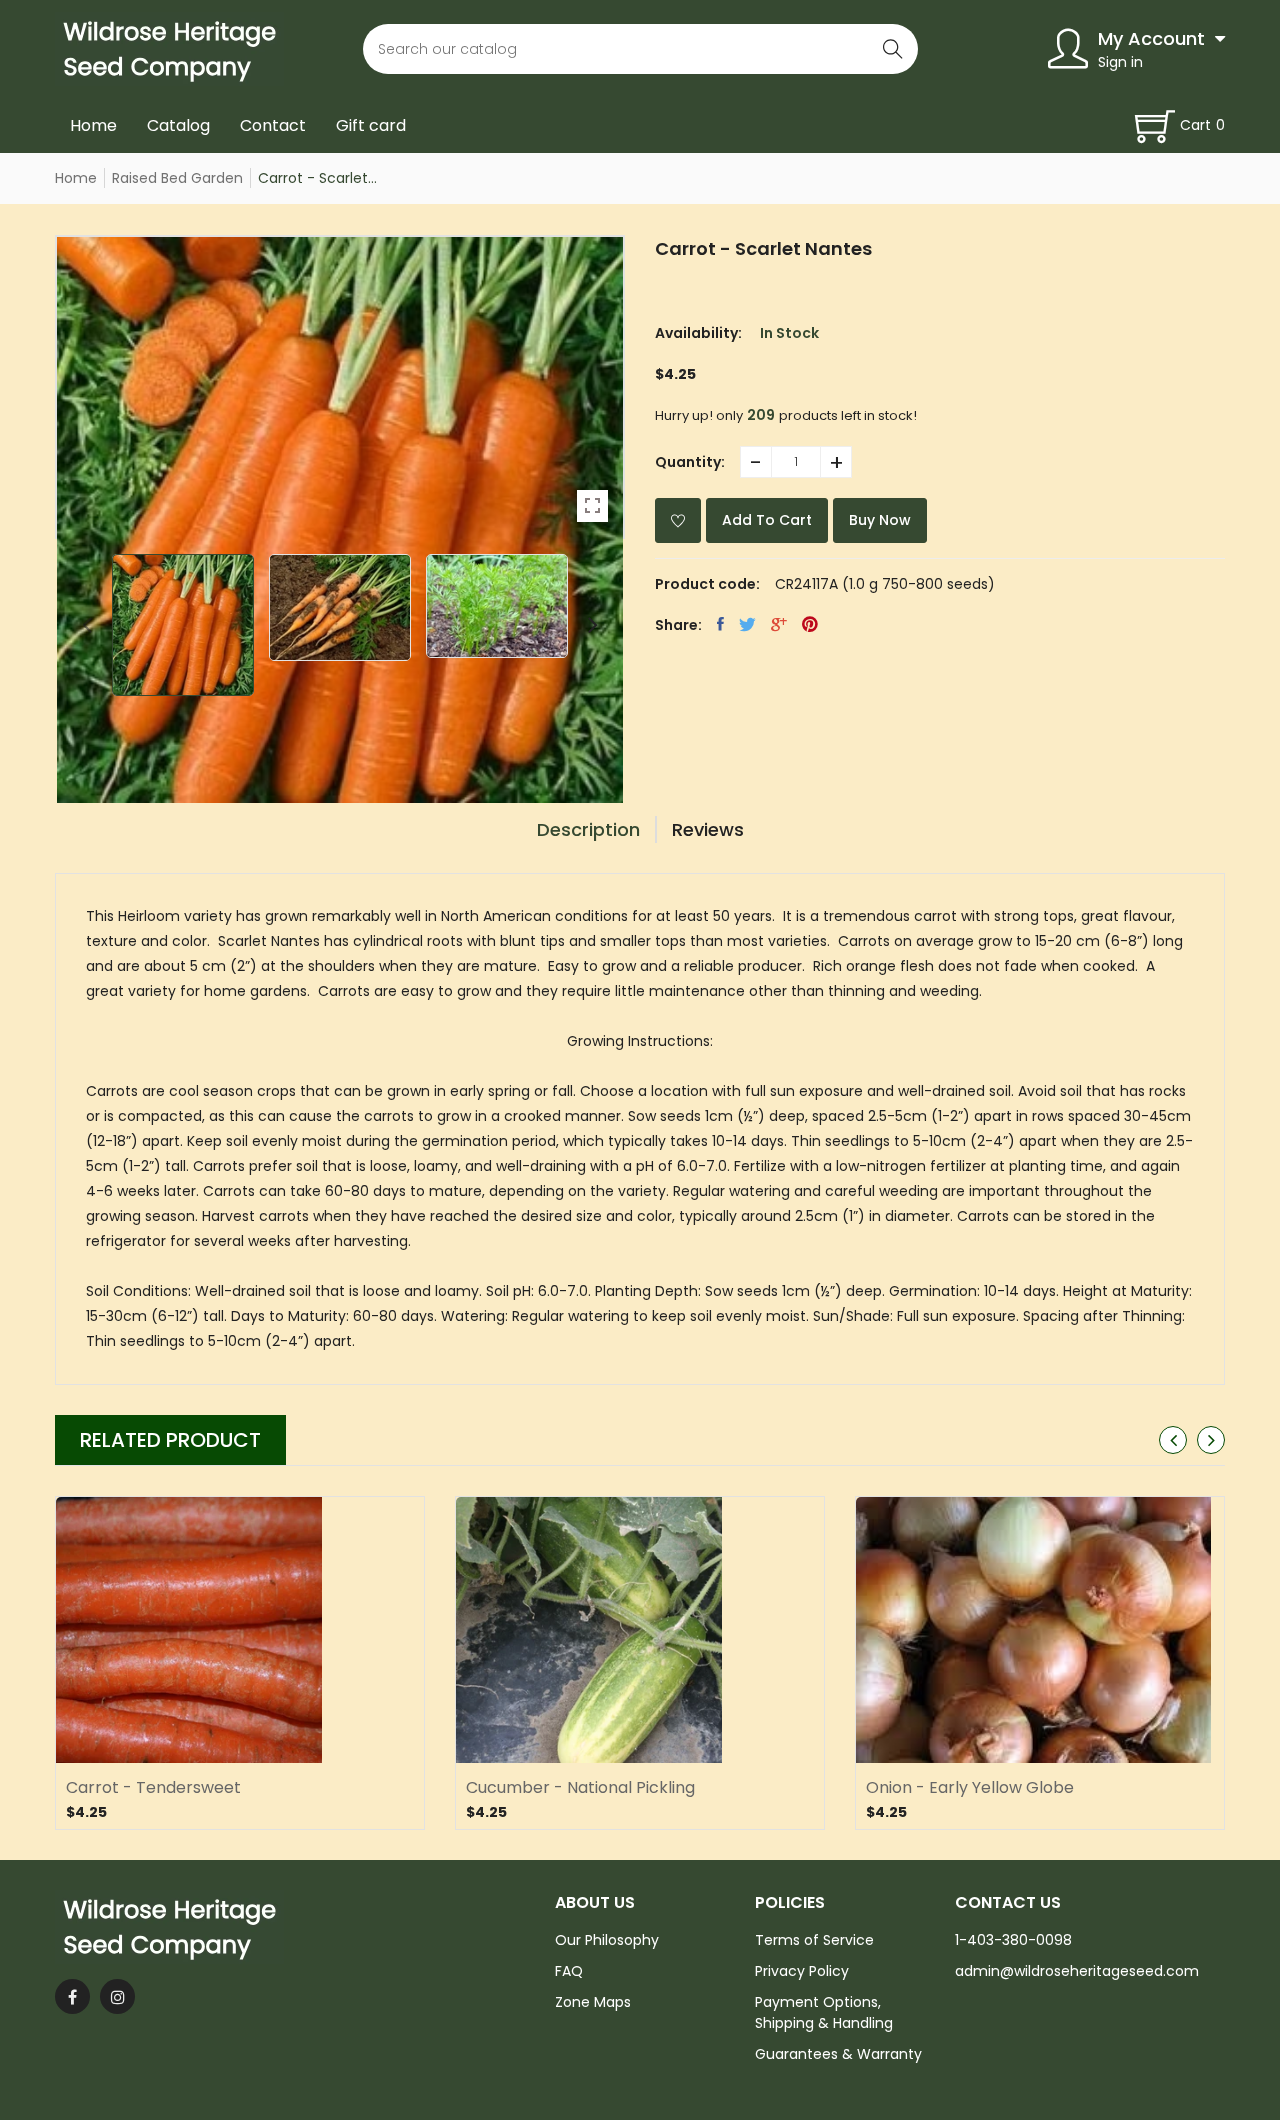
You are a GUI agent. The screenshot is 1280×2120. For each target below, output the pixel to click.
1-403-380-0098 (1013, 1940)
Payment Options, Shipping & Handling (824, 2012)
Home (93, 125)
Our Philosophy (607, 1940)
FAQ (569, 1971)
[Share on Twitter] (747, 624)
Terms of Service (814, 1940)
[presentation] (87, 625)
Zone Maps (593, 2002)
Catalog (178, 125)
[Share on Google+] (779, 624)
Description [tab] (588, 829)
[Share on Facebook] (720, 624)
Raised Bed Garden (177, 178)
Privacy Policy (802, 1971)
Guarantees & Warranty (838, 2054)
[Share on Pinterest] (810, 624)
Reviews (708, 829)
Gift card (371, 125)
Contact (273, 125)
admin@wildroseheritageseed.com (1077, 1971)
